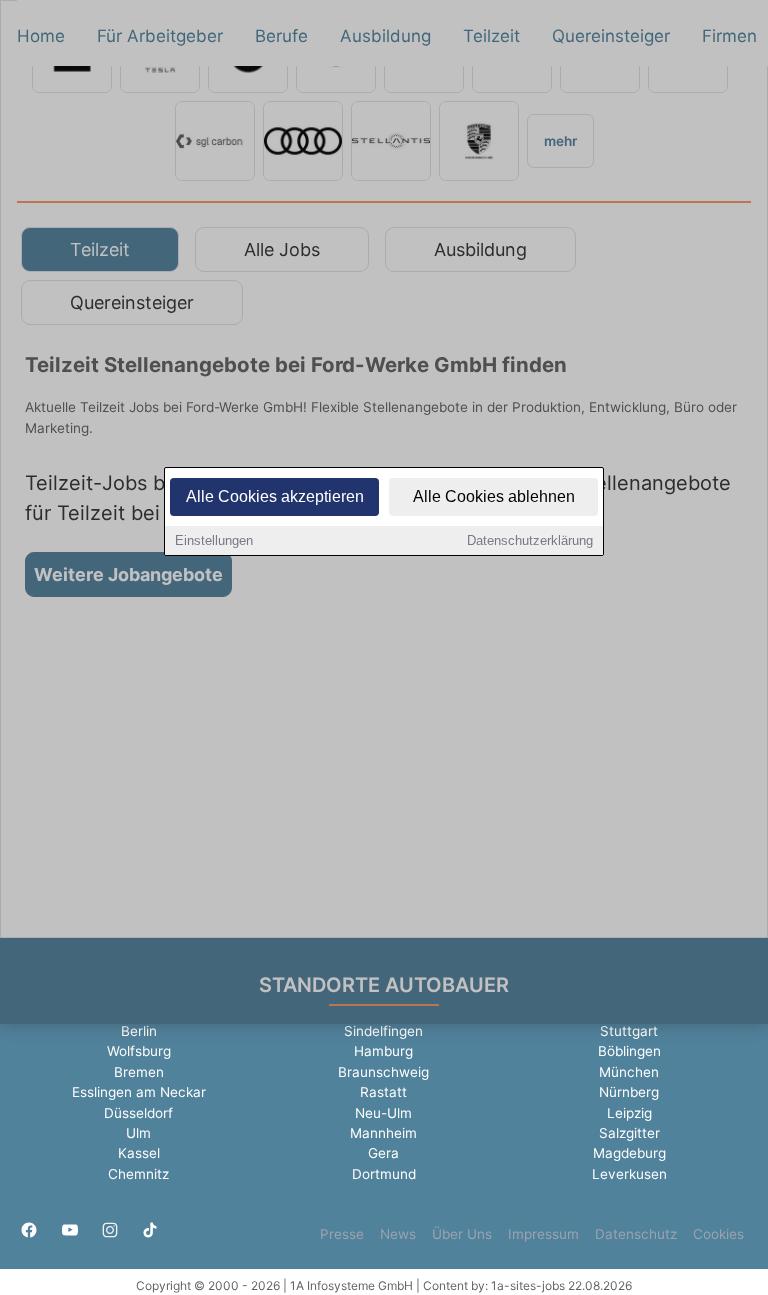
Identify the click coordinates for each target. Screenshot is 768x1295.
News (398, 1234)
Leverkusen (629, 1174)
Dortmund (384, 1174)
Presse (342, 1234)
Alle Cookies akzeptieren (275, 496)
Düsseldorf (138, 1113)
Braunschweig (383, 1072)
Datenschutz (636, 1234)
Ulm (138, 1133)
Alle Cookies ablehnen (494, 496)
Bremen (139, 1072)
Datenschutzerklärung (530, 540)
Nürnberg (629, 1092)
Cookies (718, 1234)
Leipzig (629, 1113)
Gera (383, 1153)
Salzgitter (629, 1133)
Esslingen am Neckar (139, 1092)
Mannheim (383, 1133)
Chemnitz (138, 1174)
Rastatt (383, 1092)
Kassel (139, 1153)
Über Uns (462, 1234)
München (629, 1072)
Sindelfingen (383, 1031)
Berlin (139, 1031)
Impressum (543, 1234)
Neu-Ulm (383, 1113)
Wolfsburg (139, 1051)
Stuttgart (629, 1031)
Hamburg (383, 1051)
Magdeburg (629, 1153)
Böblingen (629, 1051)
